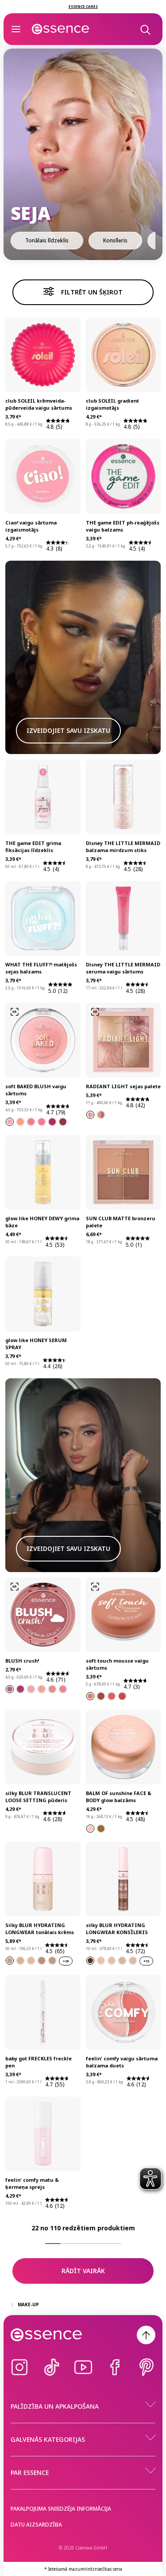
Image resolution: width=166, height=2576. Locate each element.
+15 (146, 1961)
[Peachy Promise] (42, 1689)
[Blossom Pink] (31, 1689)
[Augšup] (146, 2335)
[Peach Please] (20, 1122)
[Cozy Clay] (90, 1696)
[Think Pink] (42, 1122)
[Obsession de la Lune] (90, 1829)
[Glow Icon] (90, 1115)
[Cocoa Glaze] (63, 1122)
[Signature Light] (101, 1115)
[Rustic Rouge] (101, 1696)
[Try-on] (15, 1012)
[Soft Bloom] (10, 1122)
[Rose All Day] (31, 1122)
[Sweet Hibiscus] (63, 1689)
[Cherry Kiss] (20, 1689)
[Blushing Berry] (122, 1696)
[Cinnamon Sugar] (10, 1689)
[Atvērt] (16, 29)
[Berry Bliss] (52, 1122)
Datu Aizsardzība (36, 2525)
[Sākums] (61, 29)
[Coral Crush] (112, 1696)
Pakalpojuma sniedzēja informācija (61, 2509)
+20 (66, 1961)
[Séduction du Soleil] (101, 1829)
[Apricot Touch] (52, 1689)
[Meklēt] (145, 29)
